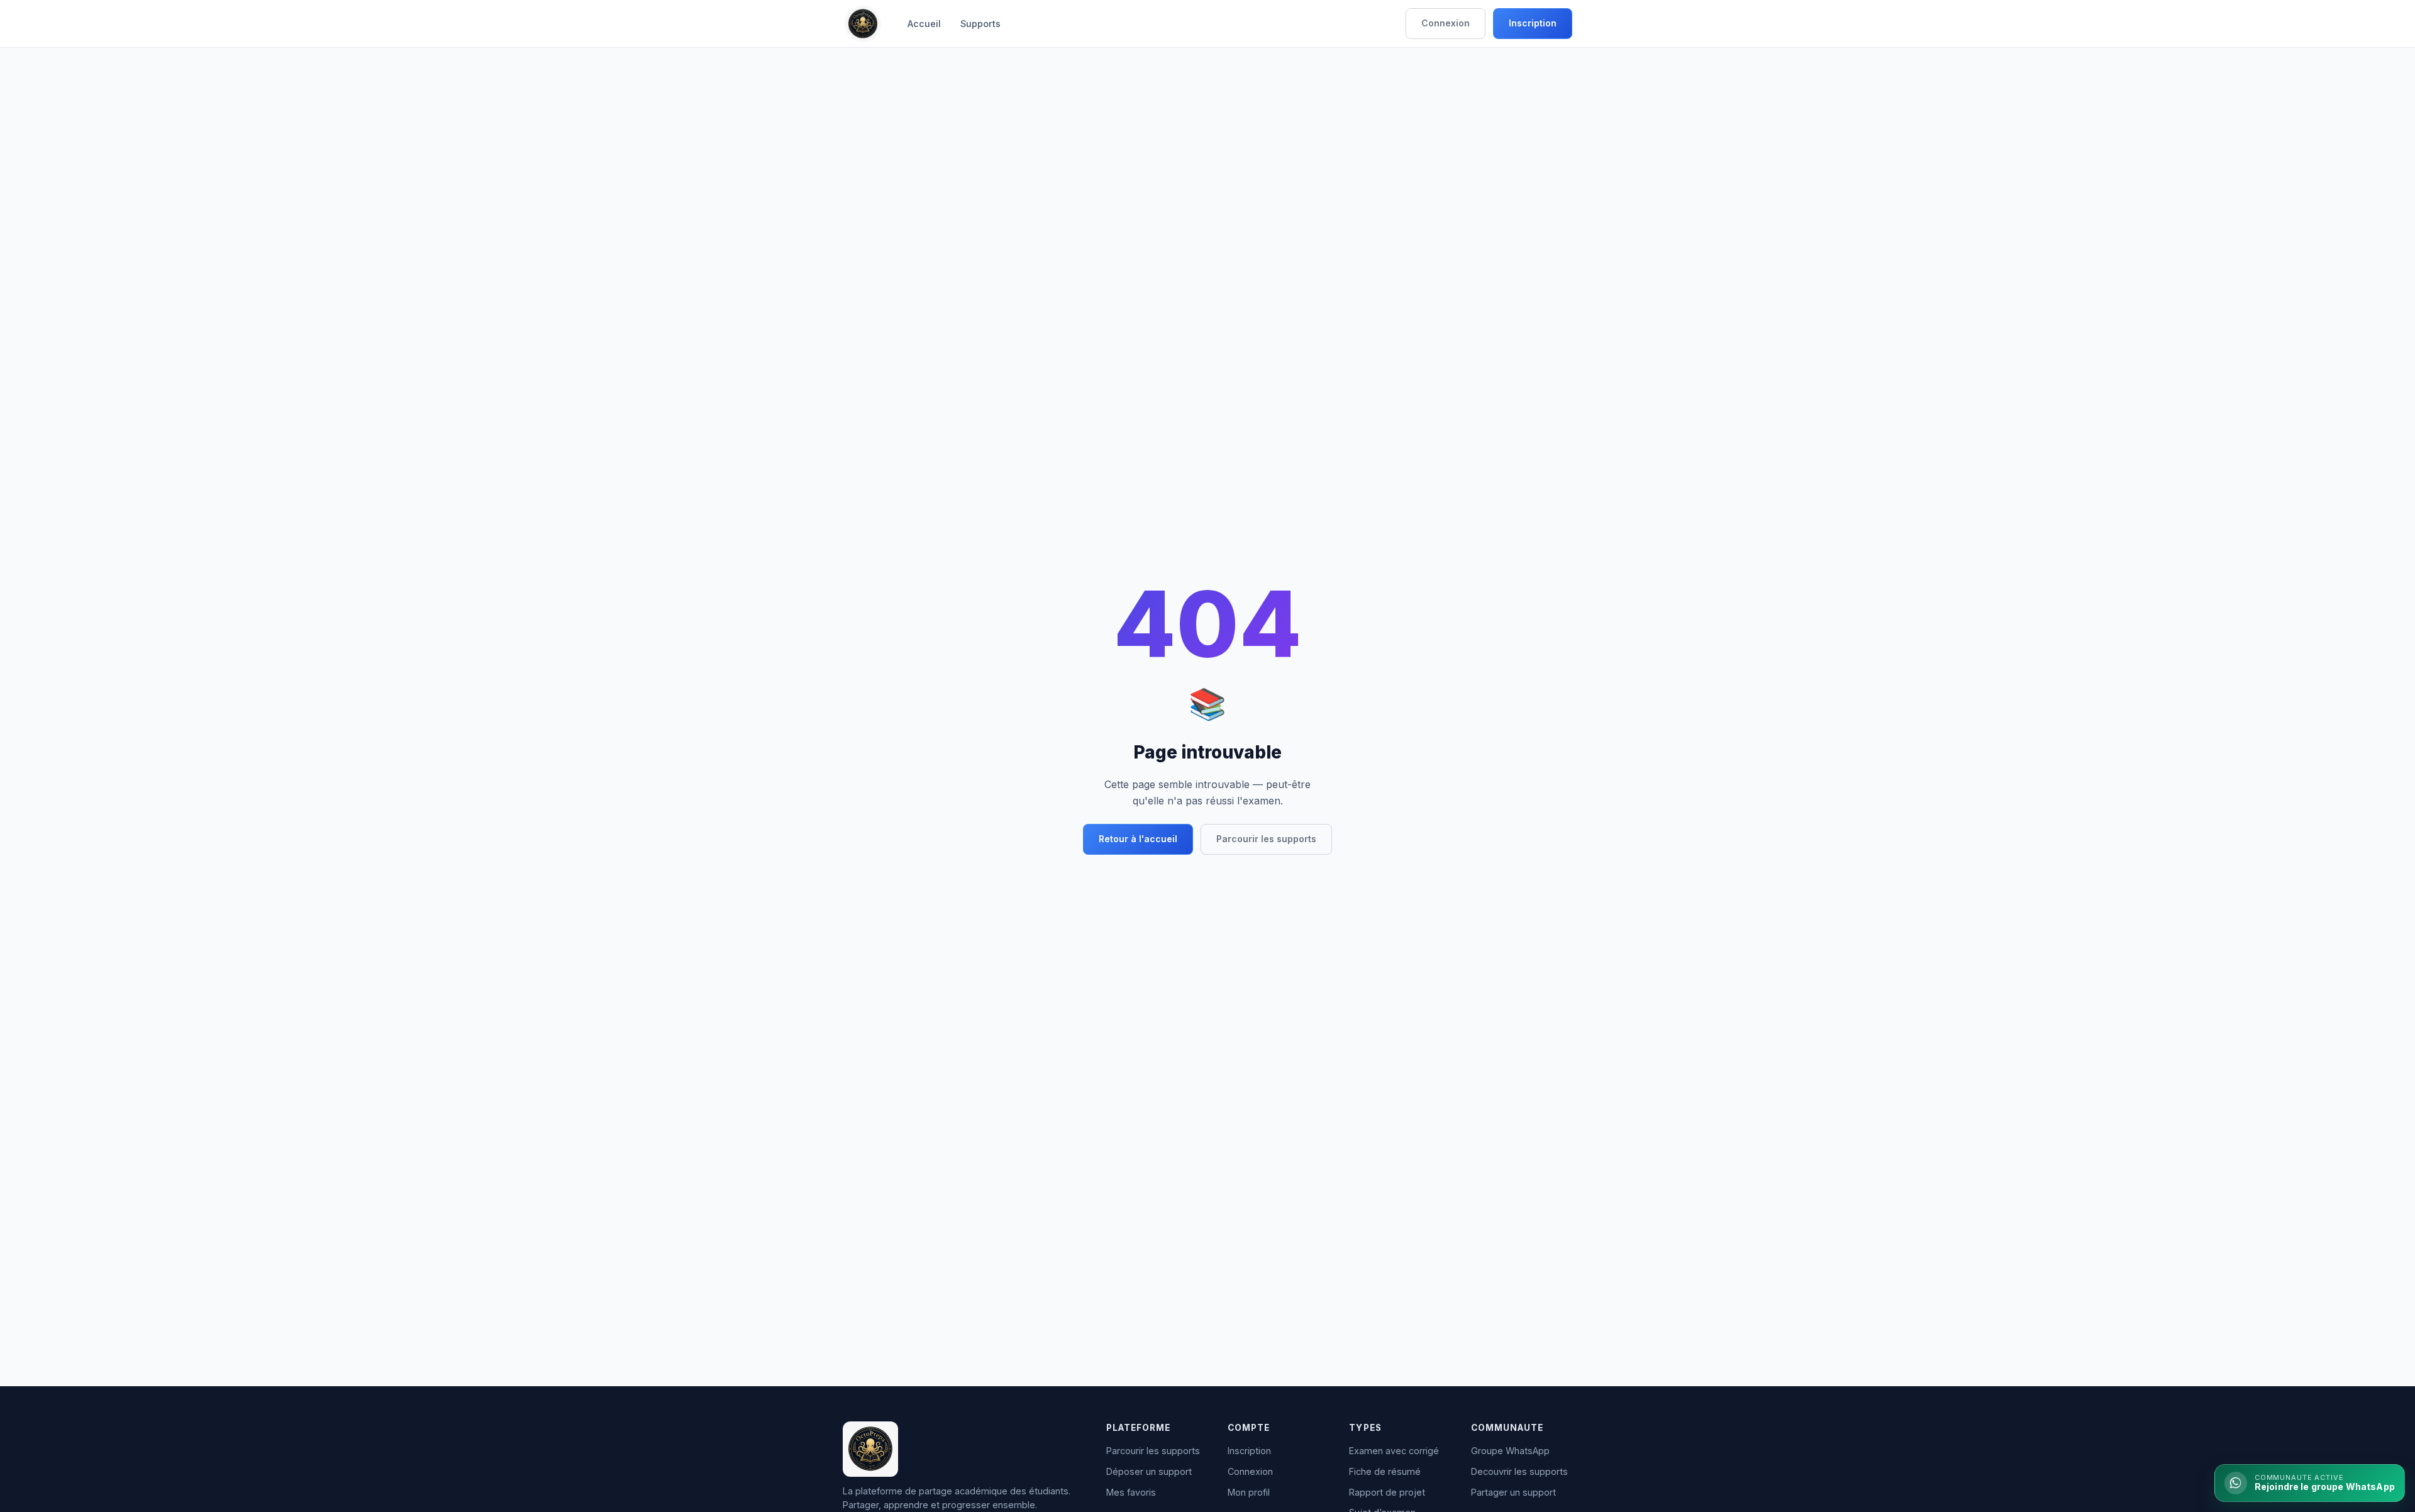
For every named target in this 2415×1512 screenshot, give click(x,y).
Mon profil (1249, 1492)
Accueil (924, 24)
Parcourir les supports (1266, 839)
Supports (980, 24)
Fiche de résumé (1385, 1471)
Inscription (1533, 23)
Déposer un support (1149, 1471)
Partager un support (1513, 1492)
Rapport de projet (1387, 1492)
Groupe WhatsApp (1510, 1451)
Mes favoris (1131, 1492)
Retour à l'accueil (1138, 839)
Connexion (1446, 23)
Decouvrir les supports (1519, 1471)
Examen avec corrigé (1394, 1451)
